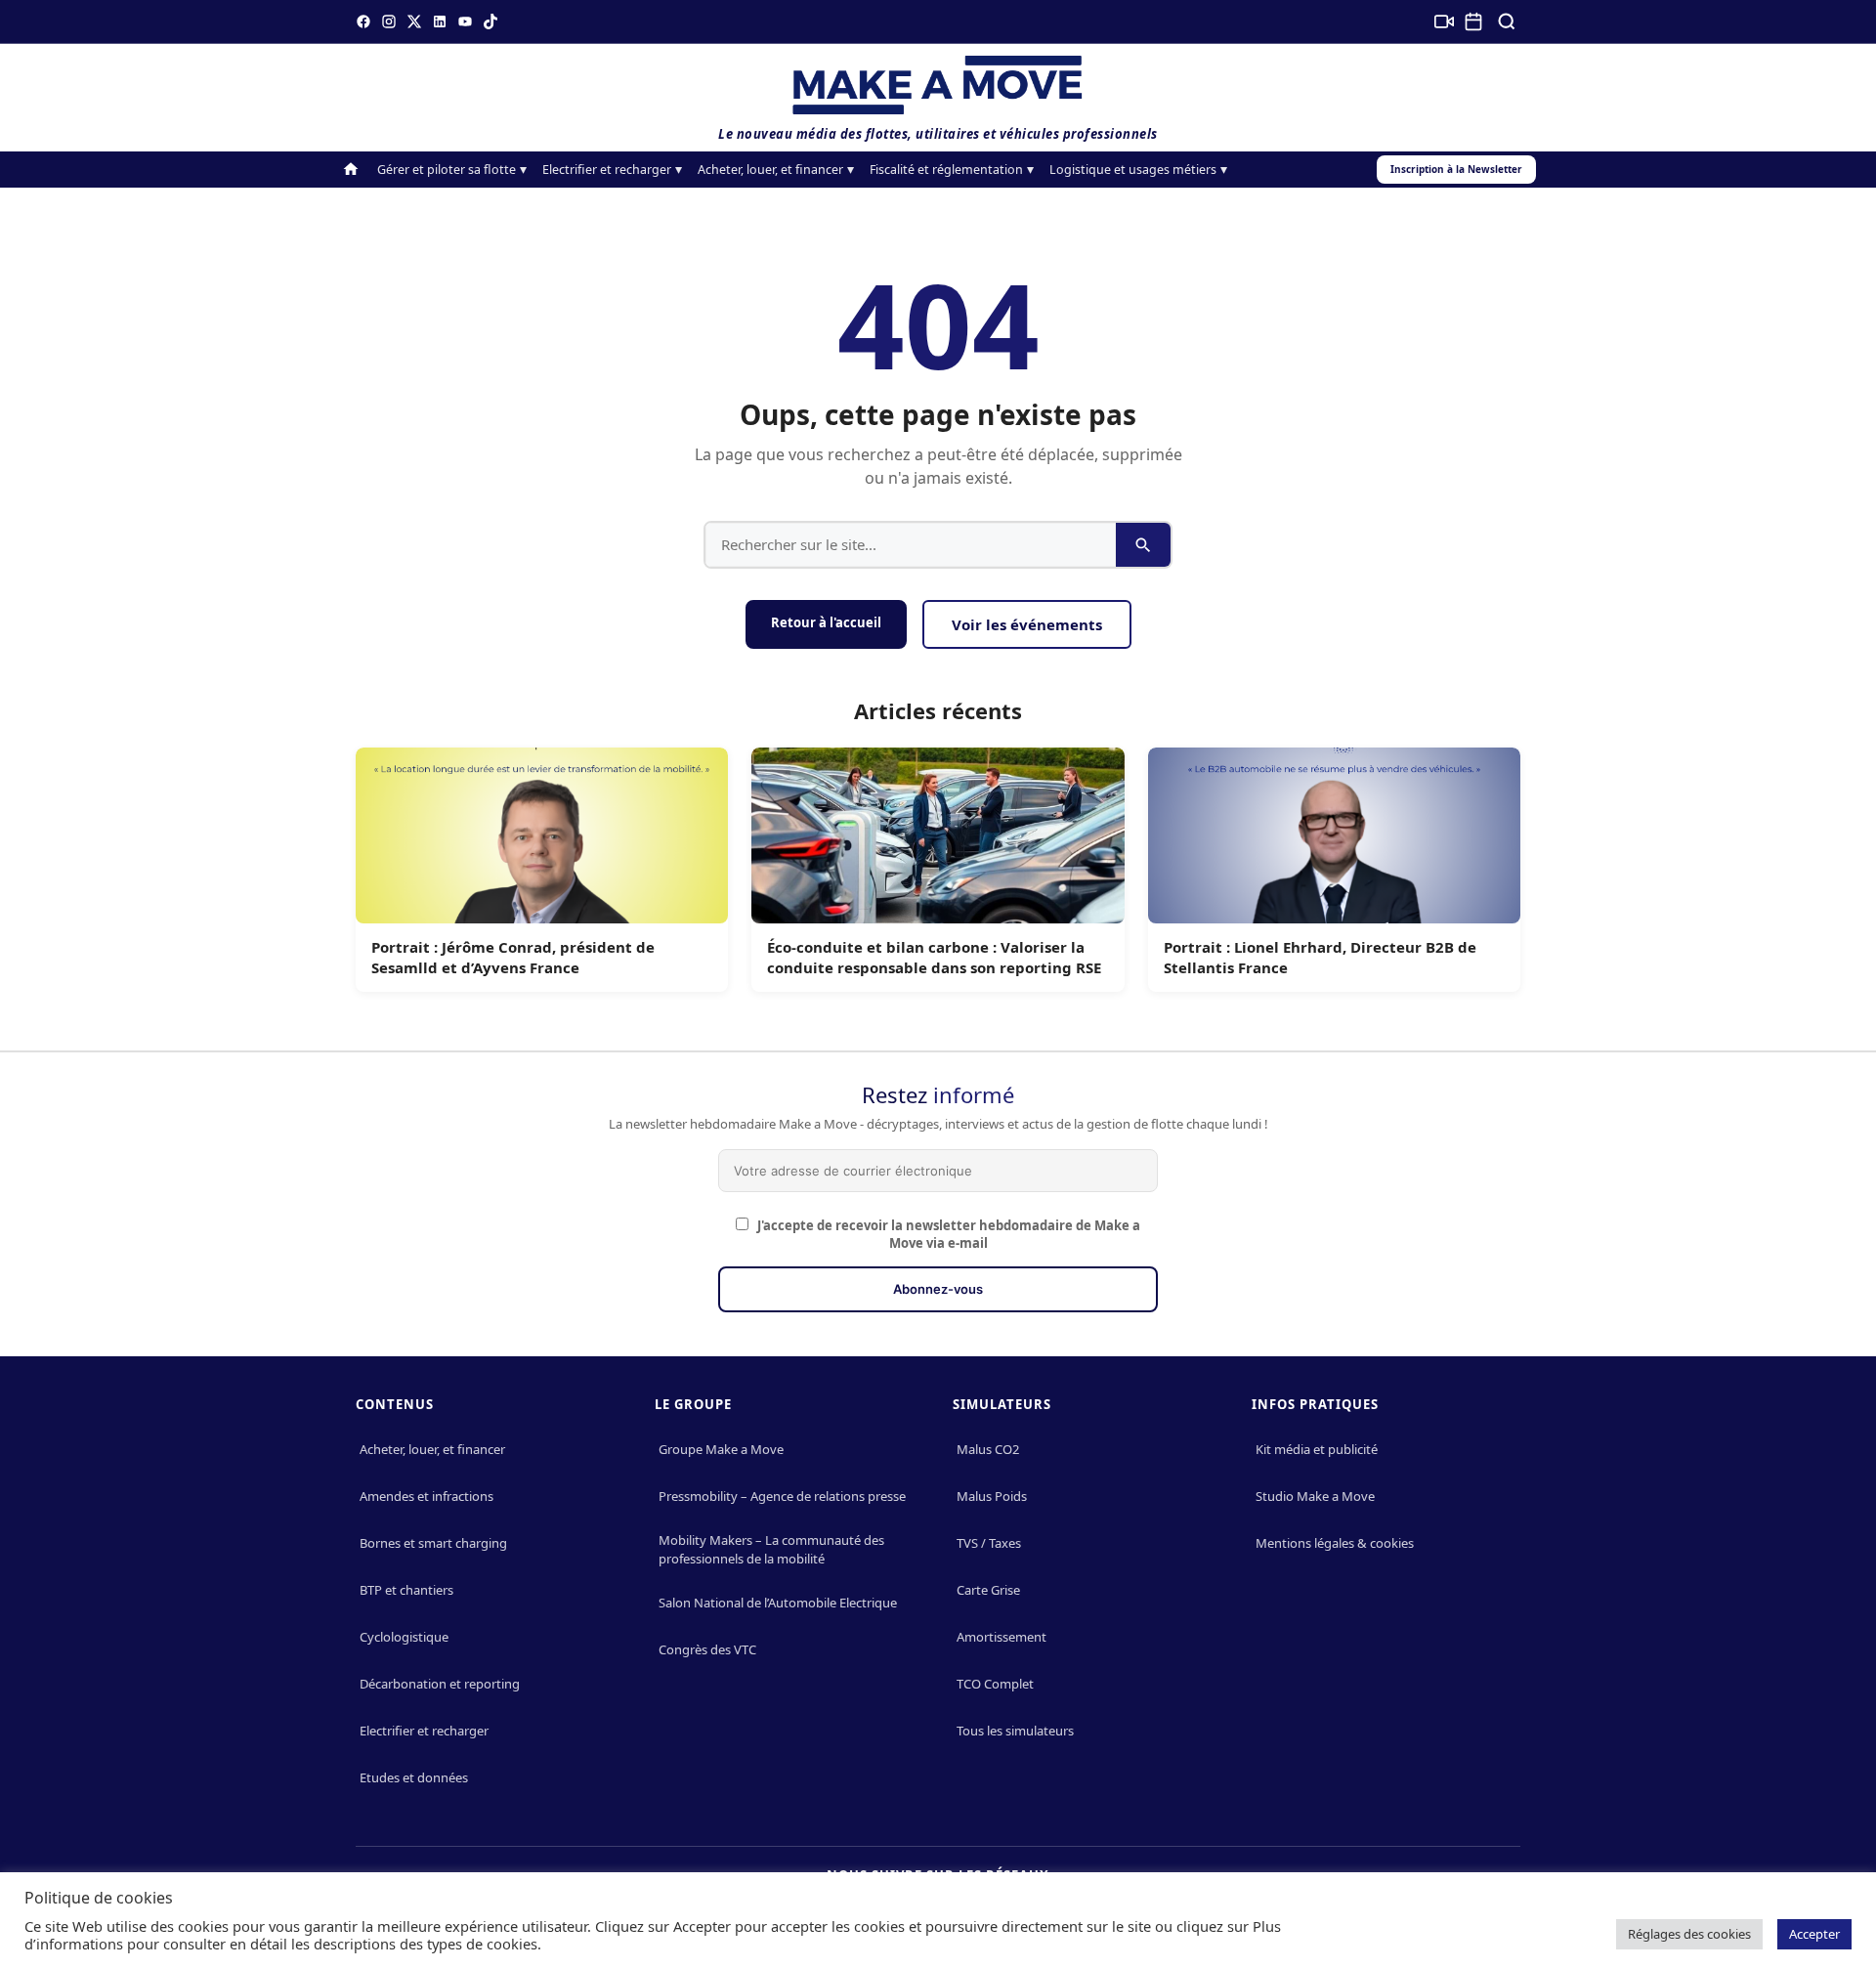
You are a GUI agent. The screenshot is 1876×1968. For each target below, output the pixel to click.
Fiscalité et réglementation (946, 170)
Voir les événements (1027, 624)
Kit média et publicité (1317, 1449)
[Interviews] (1444, 21)
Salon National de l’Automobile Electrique (778, 1603)
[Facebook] (363, 21)
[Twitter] (414, 21)
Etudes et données (414, 1777)
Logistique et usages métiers (1133, 170)
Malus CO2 (988, 1449)
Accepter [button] (1814, 1934)
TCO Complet (995, 1684)
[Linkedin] (440, 21)
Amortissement (1002, 1637)
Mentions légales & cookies (1335, 1543)
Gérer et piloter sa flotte (447, 170)
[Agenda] (1473, 21)
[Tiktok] (490, 21)
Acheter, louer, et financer (770, 170)
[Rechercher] (1507, 21)
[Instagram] (389, 21)
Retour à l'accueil (826, 622)
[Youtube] (465, 21)
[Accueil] (351, 170)
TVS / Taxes (989, 1543)
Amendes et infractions (426, 1496)
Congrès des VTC (707, 1649)
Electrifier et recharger (607, 170)
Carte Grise (988, 1590)
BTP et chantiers (406, 1590)
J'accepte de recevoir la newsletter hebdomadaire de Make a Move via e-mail (947, 1234)
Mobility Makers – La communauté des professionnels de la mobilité (771, 1549)
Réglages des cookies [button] (1689, 1934)
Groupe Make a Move (721, 1449)
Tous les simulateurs (1015, 1731)
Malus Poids (992, 1496)
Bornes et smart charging (433, 1543)
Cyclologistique (404, 1637)
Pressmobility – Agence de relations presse (782, 1496)
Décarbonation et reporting (440, 1684)
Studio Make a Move (1315, 1496)
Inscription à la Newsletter (1456, 169)
